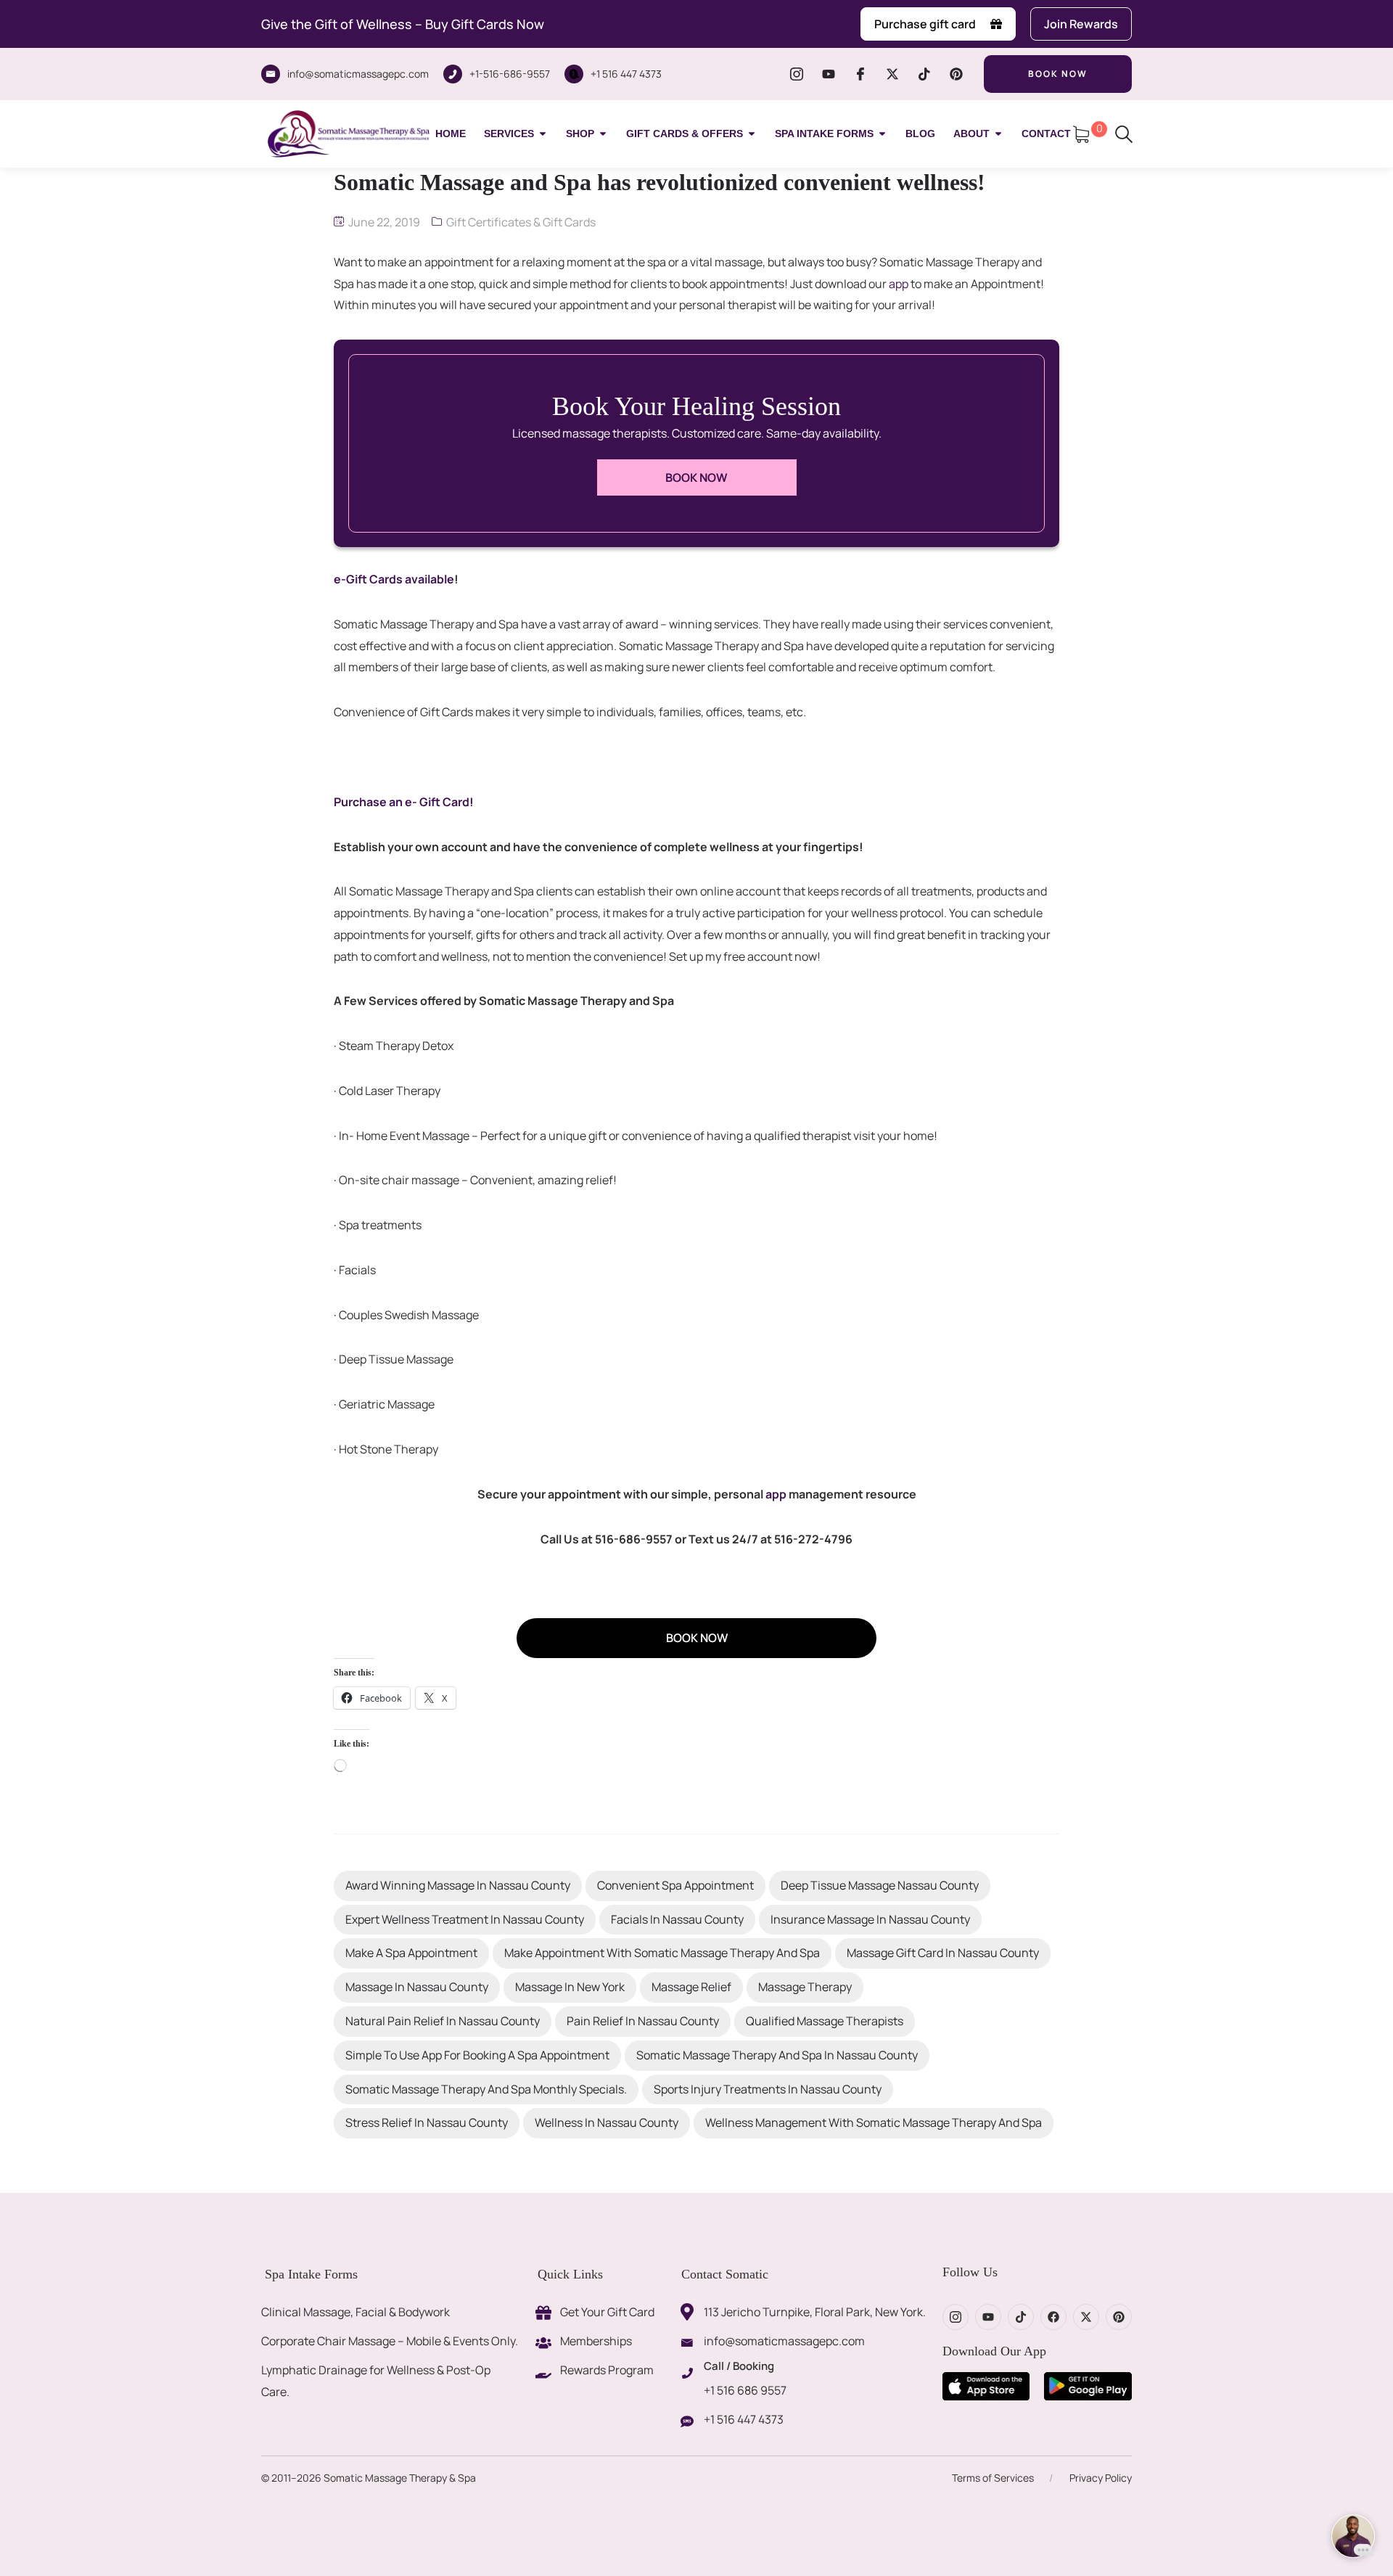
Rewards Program (607, 2370)
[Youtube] (829, 74)
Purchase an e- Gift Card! (404, 802)
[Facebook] (1053, 2317)
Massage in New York (570, 1987)
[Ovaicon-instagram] (797, 74)
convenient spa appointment (675, 1885)
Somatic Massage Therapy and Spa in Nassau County (777, 2055)
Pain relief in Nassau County (643, 2021)
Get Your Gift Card (607, 2312)
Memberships (596, 2341)
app (899, 284)
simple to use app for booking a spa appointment (477, 2055)
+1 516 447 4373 (626, 74)
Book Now (696, 477)
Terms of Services (993, 2478)
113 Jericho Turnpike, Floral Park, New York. (815, 2312)
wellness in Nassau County (607, 2122)
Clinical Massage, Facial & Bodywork (356, 2312)
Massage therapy (805, 1987)
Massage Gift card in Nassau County (943, 1953)
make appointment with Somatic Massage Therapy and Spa (662, 1953)
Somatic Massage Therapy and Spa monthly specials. (486, 2089)
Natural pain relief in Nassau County (443, 2021)
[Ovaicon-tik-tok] (924, 74)
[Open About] (998, 134)
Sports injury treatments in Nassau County (768, 2089)
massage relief (691, 1987)
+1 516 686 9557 (745, 2390)
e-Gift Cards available (394, 579)
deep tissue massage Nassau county (880, 1885)
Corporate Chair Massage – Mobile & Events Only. (390, 2341)
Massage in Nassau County (417, 1987)
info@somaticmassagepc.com (358, 74)
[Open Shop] (603, 134)
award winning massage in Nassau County (458, 1885)
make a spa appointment (411, 1953)
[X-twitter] (892, 74)
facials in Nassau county (677, 1919)
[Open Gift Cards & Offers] (752, 134)
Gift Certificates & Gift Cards (521, 222)
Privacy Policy (1101, 2478)
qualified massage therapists (825, 2021)
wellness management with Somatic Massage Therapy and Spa (874, 2122)
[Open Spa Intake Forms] (882, 134)
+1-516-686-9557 (510, 74)
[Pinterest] (956, 74)
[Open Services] (543, 134)
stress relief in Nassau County (427, 2122)
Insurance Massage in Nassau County (870, 1919)
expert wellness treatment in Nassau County (465, 1919)
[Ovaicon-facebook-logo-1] (860, 74)
